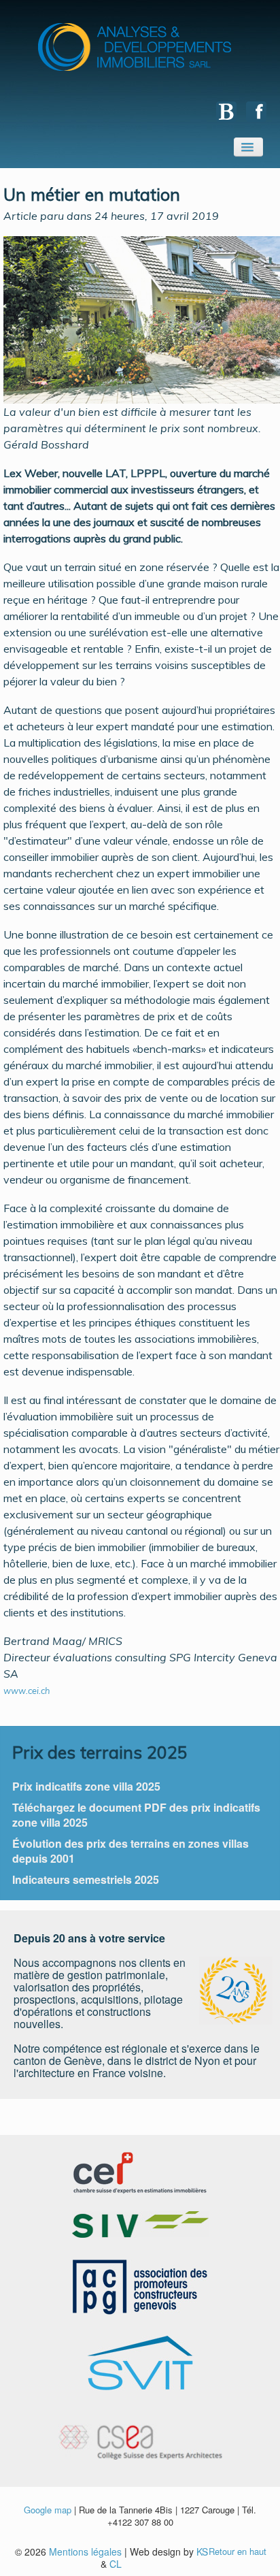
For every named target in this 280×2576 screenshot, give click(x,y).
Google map (48, 2510)
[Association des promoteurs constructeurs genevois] (140, 2286)
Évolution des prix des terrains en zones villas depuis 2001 (130, 1851)
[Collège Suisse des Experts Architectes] (140, 2433)
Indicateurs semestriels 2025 (86, 1879)
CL (116, 2564)
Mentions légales (85, 2551)
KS (202, 2551)
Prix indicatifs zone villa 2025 (86, 1786)
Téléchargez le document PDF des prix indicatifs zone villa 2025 (136, 1815)
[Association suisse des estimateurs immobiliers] (140, 2223)
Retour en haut (238, 2551)
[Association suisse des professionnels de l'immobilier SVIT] (140, 2361)
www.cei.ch (28, 1691)
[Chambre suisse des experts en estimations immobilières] (140, 2171)
